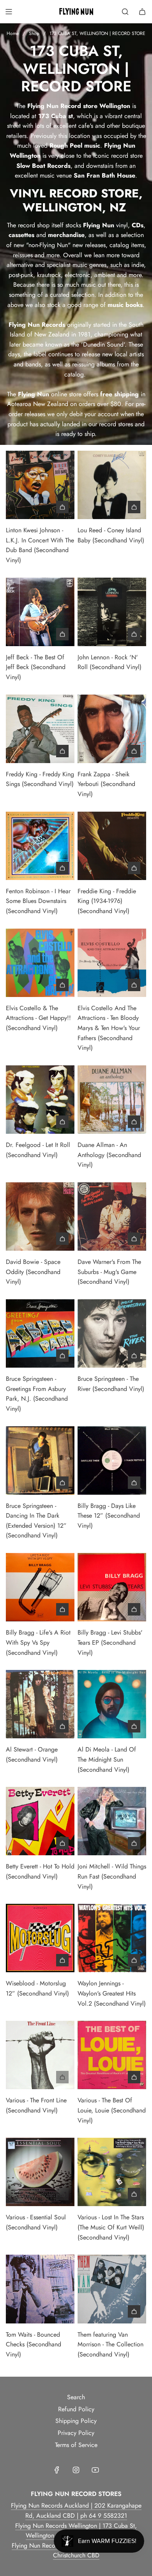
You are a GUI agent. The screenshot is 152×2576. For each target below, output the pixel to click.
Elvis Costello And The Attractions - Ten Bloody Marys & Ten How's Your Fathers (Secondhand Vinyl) (109, 1028)
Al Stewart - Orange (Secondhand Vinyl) (32, 1754)
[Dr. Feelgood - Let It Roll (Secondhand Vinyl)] (40, 1100)
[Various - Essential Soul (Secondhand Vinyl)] (40, 2172)
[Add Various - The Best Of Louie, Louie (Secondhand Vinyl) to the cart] (134, 2077)
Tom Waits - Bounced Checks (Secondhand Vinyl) (34, 2344)
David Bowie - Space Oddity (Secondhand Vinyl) (33, 1272)
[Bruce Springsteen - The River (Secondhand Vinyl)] (112, 1333)
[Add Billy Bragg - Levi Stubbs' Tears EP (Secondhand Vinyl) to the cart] (134, 1609)
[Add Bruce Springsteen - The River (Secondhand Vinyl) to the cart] (134, 1356)
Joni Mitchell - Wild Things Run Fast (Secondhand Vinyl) (112, 1876)
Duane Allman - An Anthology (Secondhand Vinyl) (109, 1155)
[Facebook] (57, 2470)
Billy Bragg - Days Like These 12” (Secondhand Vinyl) (109, 1516)
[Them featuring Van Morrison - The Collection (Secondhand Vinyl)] (112, 2289)
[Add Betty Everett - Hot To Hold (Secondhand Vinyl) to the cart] (62, 1843)
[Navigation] (9, 12)
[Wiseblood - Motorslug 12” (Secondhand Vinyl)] (40, 1938)
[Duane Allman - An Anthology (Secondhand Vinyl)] (112, 1100)
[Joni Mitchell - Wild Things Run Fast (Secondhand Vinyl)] (112, 1821)
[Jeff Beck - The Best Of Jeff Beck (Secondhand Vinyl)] (40, 612)
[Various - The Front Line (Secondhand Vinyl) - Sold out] (40, 2077)
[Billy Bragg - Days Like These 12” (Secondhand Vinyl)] (112, 1460)
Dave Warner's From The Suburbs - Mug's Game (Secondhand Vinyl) (109, 1272)
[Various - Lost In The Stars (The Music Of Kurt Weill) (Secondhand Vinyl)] (112, 2172)
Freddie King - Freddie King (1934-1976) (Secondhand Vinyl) (107, 901)
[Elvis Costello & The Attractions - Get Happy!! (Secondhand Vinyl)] (40, 963)
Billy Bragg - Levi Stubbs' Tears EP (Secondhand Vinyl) (110, 1642)
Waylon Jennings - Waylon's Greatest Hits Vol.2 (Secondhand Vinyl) (112, 1993)
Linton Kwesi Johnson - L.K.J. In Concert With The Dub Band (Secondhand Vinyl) (40, 545)
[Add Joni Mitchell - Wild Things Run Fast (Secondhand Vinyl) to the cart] (134, 1843)
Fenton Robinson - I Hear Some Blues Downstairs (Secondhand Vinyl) (38, 901)
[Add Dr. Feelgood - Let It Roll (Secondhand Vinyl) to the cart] (62, 1122)
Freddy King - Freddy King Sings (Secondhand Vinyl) (40, 779)
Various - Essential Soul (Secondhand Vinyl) (36, 2222)
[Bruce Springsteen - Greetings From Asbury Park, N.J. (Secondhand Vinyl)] (40, 1333)
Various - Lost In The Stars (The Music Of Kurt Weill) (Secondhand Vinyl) (111, 2227)
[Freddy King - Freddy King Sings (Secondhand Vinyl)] (40, 729)
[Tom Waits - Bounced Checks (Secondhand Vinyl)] (40, 2289)
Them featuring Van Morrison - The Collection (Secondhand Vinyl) (110, 2344)
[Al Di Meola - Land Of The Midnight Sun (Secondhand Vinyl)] (112, 1704)
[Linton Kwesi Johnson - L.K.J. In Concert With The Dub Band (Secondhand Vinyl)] (40, 485)
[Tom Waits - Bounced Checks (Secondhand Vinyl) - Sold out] (40, 2311)
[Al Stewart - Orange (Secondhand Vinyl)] (40, 1704)
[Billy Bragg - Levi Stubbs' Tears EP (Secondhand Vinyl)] (112, 1587)
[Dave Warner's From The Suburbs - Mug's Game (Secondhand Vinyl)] (112, 1217)
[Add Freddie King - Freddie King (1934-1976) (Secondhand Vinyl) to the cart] (134, 868)
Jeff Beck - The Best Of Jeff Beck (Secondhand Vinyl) (36, 667)
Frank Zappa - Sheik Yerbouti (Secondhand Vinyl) (106, 784)
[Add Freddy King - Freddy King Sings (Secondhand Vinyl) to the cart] (62, 751)
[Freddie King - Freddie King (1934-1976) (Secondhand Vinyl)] (112, 846)
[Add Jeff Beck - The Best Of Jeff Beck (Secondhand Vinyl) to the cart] (62, 634)
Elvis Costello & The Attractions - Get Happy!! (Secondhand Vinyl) (38, 1018)
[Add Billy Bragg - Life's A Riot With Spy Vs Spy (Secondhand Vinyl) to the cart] (62, 1609)
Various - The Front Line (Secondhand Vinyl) (36, 2105)
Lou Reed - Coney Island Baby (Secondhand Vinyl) (111, 535)
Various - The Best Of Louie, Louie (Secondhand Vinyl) (112, 2110)
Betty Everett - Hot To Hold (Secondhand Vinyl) (40, 1871)
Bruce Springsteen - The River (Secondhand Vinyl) (111, 1384)
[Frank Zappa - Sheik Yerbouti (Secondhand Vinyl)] (112, 729)
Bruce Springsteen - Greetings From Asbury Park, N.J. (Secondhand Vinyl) (37, 1394)
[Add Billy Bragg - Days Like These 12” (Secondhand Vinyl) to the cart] (134, 1483)
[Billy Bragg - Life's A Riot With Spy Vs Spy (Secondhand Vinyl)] (40, 1587)
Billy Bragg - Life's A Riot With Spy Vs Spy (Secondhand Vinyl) (38, 1642)
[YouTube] (95, 2470)
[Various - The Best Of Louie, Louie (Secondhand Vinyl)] (112, 2055)
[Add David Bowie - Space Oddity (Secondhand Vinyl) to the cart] (62, 1239)
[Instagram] (76, 2470)
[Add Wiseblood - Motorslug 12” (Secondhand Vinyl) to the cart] (62, 1960)
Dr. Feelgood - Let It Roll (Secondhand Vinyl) (38, 1150)
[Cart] (142, 12)
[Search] (125, 12)
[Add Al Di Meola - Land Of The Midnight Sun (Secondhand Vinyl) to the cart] (134, 1726)
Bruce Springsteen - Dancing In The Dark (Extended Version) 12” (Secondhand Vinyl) (36, 1521)
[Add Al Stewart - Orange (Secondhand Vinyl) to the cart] (62, 1726)
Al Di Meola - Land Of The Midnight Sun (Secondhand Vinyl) (107, 1759)
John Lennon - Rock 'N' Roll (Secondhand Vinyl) (110, 662)
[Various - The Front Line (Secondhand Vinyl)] (40, 2055)
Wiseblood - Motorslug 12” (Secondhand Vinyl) (37, 1988)
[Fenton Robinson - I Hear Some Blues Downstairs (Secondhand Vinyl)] (40, 846)
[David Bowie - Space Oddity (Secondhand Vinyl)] (40, 1217)
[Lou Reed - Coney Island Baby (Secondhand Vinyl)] (112, 485)
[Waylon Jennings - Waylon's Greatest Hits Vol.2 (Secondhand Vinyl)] (112, 1938)
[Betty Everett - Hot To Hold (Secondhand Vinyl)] (40, 1821)
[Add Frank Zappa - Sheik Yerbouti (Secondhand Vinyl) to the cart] (134, 751)
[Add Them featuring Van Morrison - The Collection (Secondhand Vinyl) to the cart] (134, 2311)
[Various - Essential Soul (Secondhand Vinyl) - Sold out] (40, 2194)
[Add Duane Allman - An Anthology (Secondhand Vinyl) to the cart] (134, 1122)
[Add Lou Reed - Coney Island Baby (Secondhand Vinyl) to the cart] (134, 507)
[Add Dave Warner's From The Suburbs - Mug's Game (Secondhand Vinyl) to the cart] (134, 1239)
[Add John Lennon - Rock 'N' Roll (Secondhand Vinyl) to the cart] (134, 634)
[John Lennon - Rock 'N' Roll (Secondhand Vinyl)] (112, 612)
